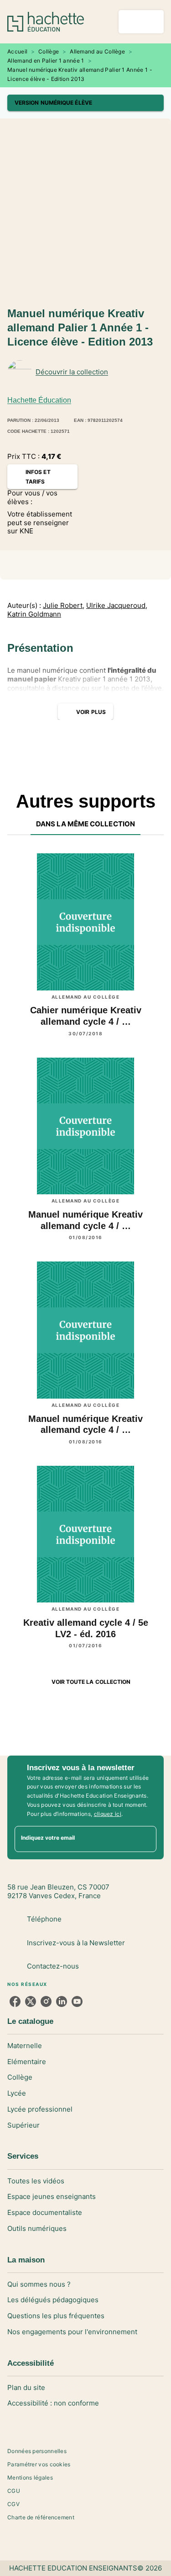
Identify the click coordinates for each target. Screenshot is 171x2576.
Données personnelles (37, 2451)
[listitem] (15, 2001)
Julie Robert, (64, 606)
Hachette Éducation (39, 400)
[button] (85, 103)
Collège (49, 51)
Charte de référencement (41, 2517)
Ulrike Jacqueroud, (117, 606)
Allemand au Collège (97, 51)
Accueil (17, 51)
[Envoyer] (145, 1839)
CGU (14, 2491)
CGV (13, 2504)
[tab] (85, 824)
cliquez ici (108, 1814)
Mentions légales (30, 2478)
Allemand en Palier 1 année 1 (46, 61)
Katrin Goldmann (34, 614)
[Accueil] (46, 22)
